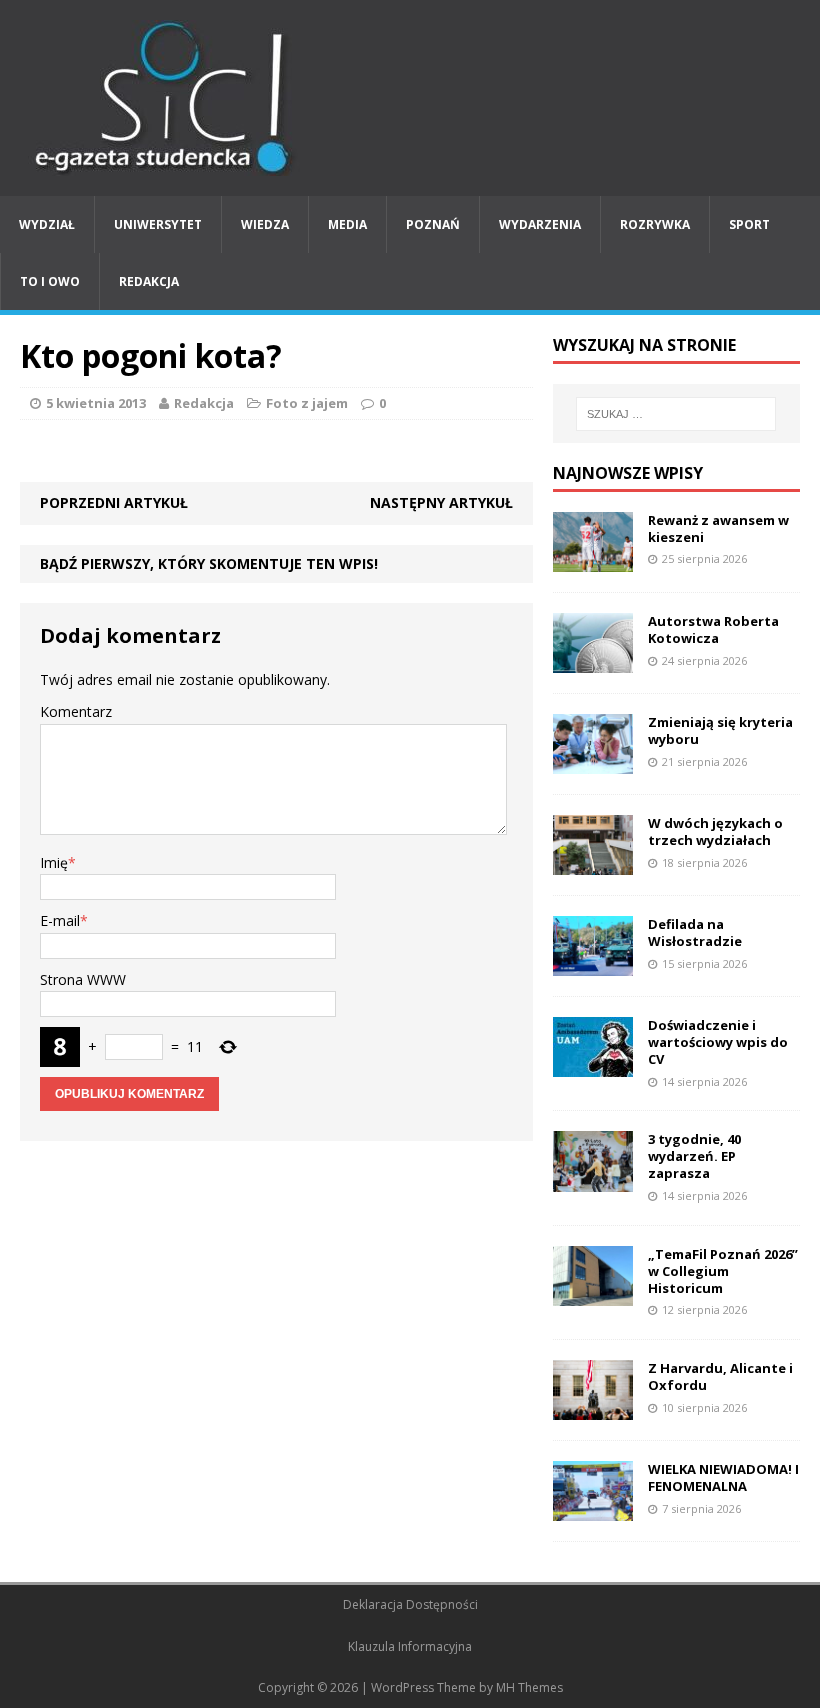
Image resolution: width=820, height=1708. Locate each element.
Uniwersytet (158, 224)
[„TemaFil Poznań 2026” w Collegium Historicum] (593, 1293)
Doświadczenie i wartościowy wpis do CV (718, 1042)
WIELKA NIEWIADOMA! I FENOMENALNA (723, 1477)
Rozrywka (655, 224)
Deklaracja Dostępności (410, 1604)
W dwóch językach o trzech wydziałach (715, 831)
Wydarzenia (540, 224)
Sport (749, 224)
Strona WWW (83, 979)
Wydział (47, 224)
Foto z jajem (307, 403)
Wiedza (265, 224)
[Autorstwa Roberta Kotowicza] (593, 660)
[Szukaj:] (676, 414)
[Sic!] (410, 98)
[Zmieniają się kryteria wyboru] (593, 762)
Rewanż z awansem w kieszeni (718, 528)
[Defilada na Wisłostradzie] (593, 964)
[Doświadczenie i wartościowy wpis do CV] (593, 1065)
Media (347, 224)
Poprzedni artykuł (114, 502)
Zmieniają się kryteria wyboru (720, 730)
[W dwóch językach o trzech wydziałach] (593, 863)
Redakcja (149, 281)
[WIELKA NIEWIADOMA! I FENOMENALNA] (593, 1509)
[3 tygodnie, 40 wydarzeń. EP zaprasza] (593, 1179)
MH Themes (529, 1687)
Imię (54, 862)
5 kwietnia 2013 (96, 403)
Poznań (433, 224)
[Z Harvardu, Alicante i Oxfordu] (593, 1408)
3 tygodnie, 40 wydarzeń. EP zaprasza (694, 1156)
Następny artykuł (441, 502)
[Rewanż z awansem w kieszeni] (593, 559)
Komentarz (76, 711)
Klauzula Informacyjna (410, 1646)
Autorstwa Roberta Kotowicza (713, 629)
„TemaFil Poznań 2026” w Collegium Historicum (723, 1271)
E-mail (60, 920)
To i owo (50, 281)
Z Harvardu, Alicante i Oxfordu (720, 1376)
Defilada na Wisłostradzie (695, 932)
